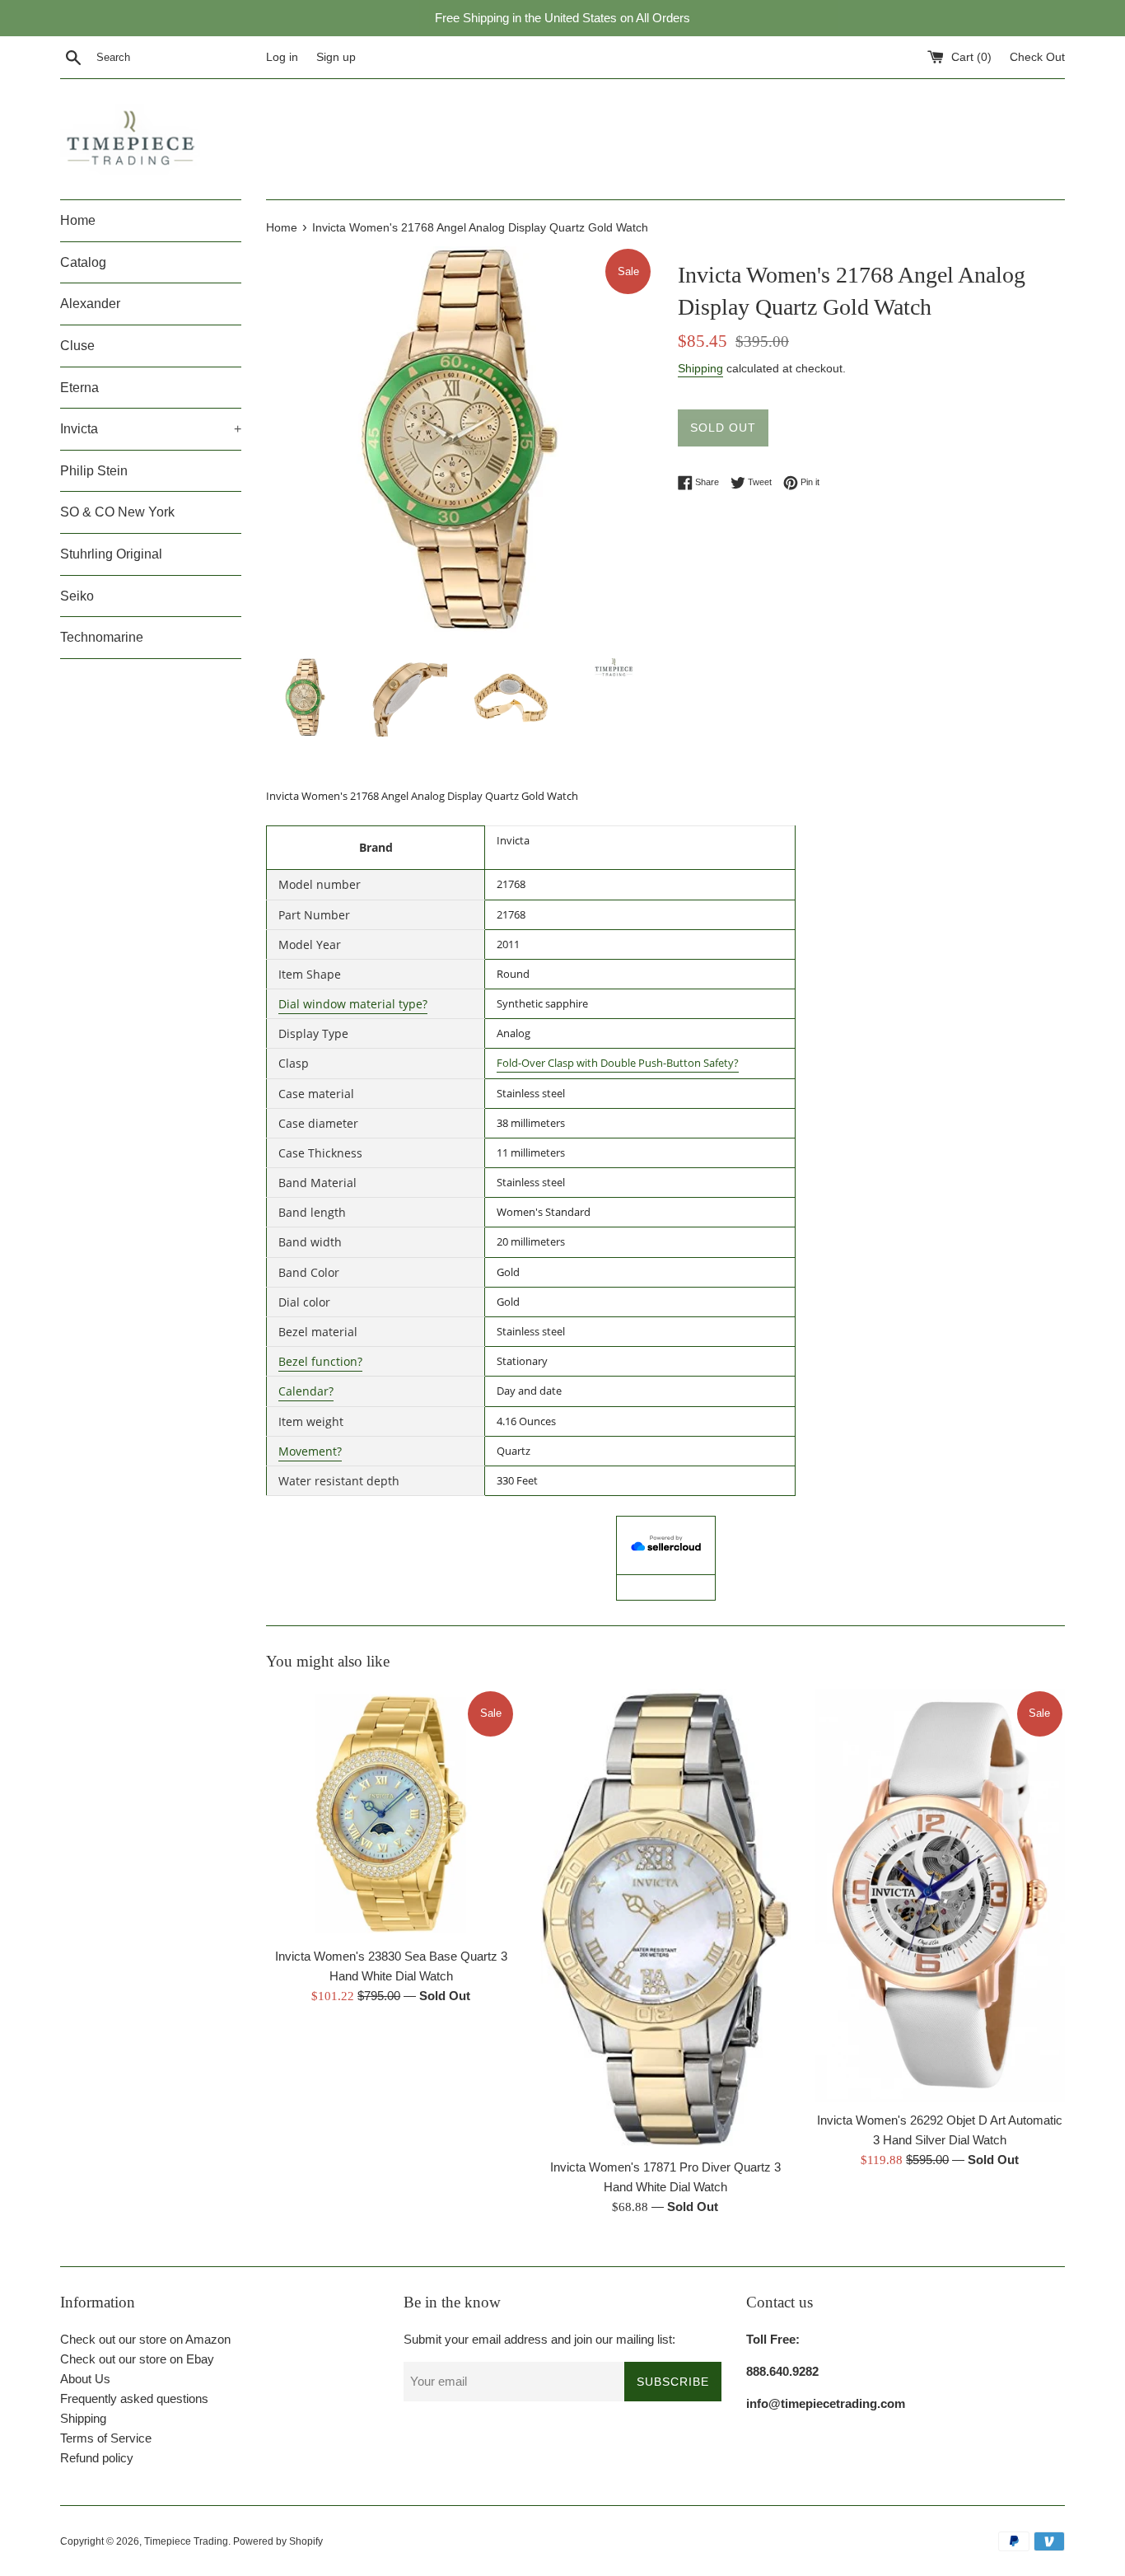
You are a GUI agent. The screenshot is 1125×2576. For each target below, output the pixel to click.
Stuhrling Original (111, 554)
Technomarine (102, 637)
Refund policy (97, 2458)
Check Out (1037, 57)
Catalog (83, 262)
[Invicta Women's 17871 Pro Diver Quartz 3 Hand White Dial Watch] (665, 1919)
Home (78, 220)
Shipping (700, 368)
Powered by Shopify (278, 2541)
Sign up (336, 57)
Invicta (151, 429)
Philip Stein (94, 471)
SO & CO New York (117, 512)
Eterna (79, 388)
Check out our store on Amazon (145, 2339)
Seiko (77, 596)
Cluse (77, 346)
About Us (85, 2379)
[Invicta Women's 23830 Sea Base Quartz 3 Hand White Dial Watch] (391, 1814)
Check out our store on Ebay (137, 2359)
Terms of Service (106, 2438)
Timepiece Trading (186, 2541)
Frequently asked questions (134, 2398)
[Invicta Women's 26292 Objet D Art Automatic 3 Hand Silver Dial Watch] (940, 1896)
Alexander (90, 304)
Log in (282, 57)
